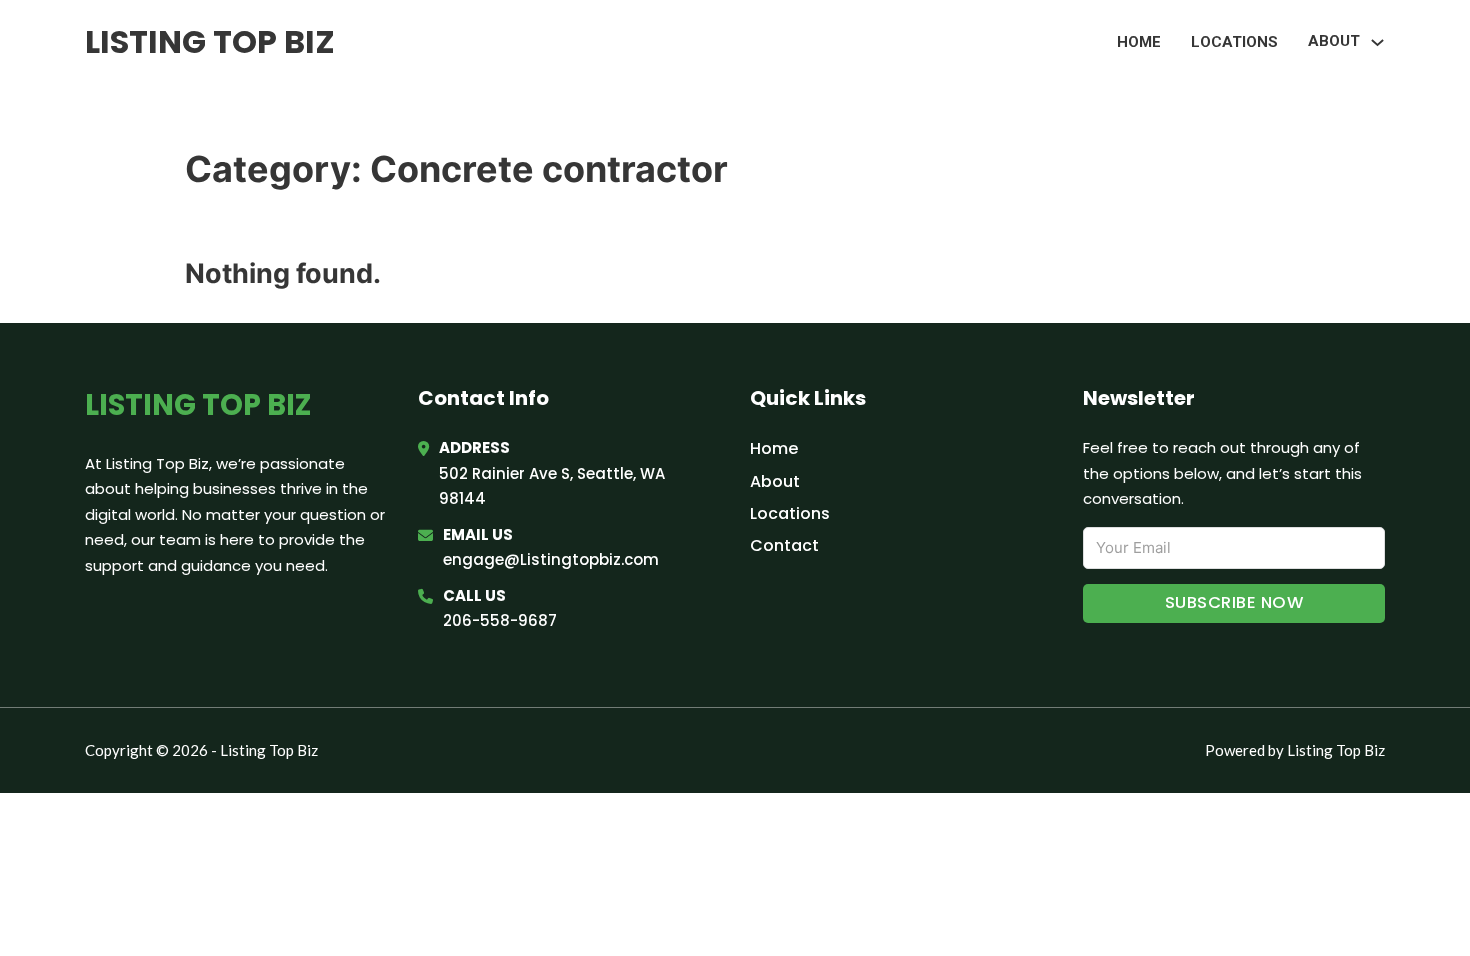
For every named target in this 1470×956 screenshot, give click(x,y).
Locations (1234, 42)
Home (1139, 42)
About (775, 481)
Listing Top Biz (210, 41)
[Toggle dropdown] (1377, 42)
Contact (784, 545)
